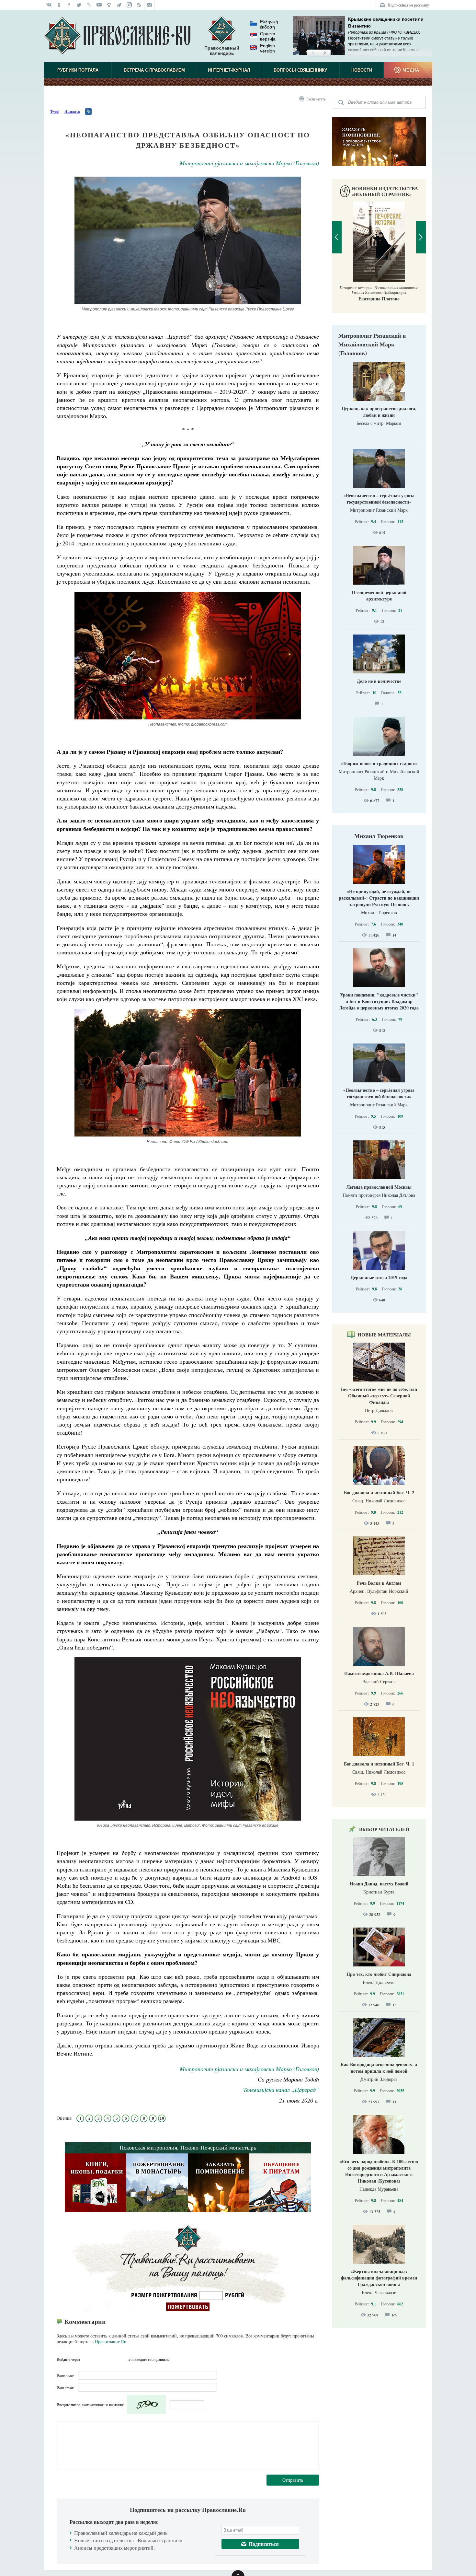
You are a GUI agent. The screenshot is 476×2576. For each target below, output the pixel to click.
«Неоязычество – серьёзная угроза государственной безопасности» (379, 499)
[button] (313, 53)
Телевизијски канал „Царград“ (281, 2090)
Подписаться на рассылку (408, 5)
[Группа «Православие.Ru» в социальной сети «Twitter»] (79, 5)
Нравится (72, 111)
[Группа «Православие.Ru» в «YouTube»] (99, 5)
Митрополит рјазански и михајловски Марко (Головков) (249, 163)
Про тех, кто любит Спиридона (379, 1974)
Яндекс (110, 2359)
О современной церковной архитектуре (379, 595)
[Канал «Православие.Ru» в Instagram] (129, 5)
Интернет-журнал (229, 70)
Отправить (293, 2480)
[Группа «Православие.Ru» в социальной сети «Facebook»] (69, 5)
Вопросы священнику (300, 70)
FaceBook (87, 2359)
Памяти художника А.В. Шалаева (379, 1673)
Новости (362, 70)
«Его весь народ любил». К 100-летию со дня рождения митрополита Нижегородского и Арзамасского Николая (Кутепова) (379, 2171)
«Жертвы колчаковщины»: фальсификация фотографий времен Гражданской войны (379, 2278)
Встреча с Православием (154, 70)
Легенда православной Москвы (379, 1187)
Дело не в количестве (379, 681)
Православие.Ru (111, 2342)
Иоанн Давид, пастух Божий (379, 1884)
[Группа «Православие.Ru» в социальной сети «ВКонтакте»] (49, 5)
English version (267, 48)
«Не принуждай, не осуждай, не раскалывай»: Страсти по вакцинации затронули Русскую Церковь (379, 898)
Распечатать (316, 99)
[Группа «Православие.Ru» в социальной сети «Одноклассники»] (59, 5)
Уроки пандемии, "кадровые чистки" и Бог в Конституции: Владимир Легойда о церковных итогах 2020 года (379, 1001)
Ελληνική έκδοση (269, 24)
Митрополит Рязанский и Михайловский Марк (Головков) (372, 344)
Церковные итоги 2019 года (379, 1277)
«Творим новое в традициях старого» (379, 763)
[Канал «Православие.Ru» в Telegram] (119, 5)
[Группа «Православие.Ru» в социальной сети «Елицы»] (109, 5)
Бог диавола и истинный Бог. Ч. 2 (379, 1492)
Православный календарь (222, 51)
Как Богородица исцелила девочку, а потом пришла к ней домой (379, 2068)
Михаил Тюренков (379, 836)
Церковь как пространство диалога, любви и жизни (379, 412)
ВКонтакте (98, 2359)
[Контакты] (149, 5)
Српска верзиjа (268, 36)
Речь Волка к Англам (379, 1583)
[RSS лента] (139, 5)
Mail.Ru (122, 2359)
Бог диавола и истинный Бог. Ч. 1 (379, 1764)
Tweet (55, 111)
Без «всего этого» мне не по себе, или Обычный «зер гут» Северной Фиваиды (379, 1396)
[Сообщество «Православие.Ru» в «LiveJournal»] (89, 5)
